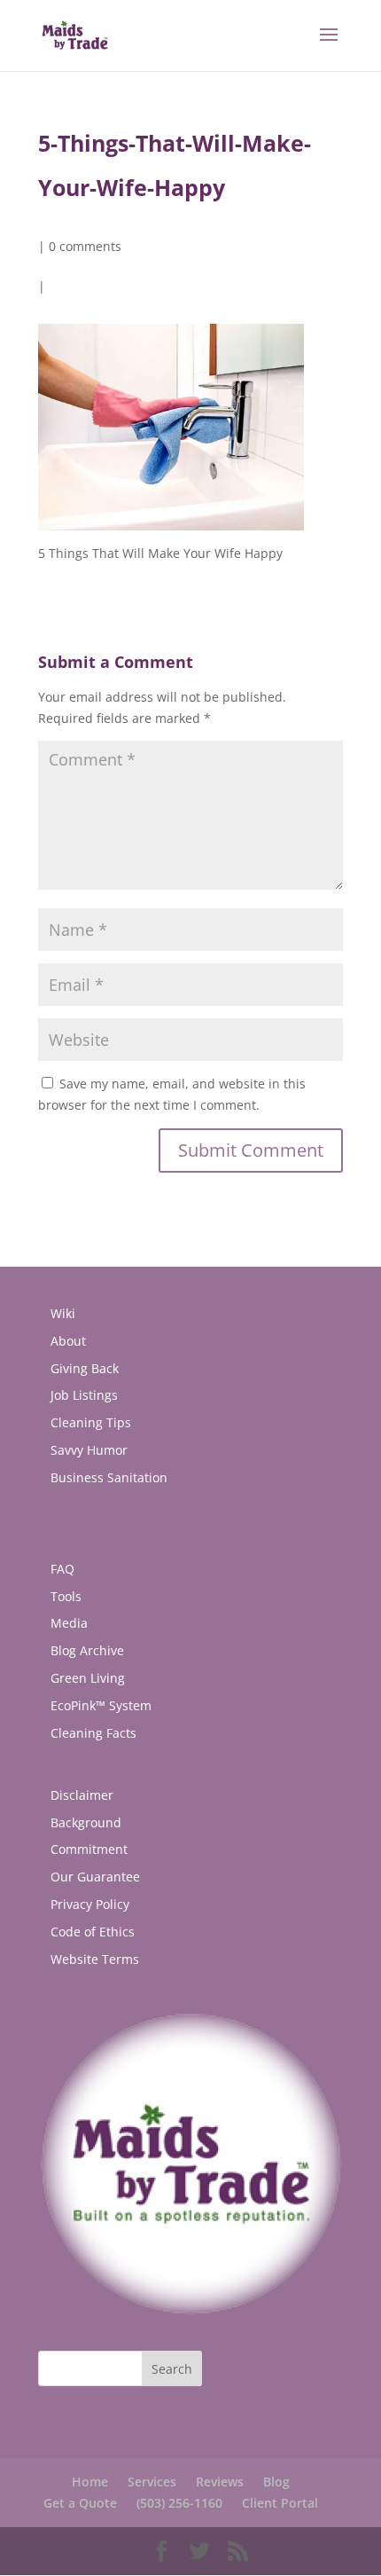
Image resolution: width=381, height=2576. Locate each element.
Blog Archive (87, 1650)
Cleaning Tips (91, 1422)
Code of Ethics (93, 1932)
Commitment (89, 1849)
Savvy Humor (89, 1450)
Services (152, 2482)
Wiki (63, 1313)
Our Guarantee (95, 1877)
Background (86, 1822)
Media (69, 1623)
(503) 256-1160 (179, 2503)
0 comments (85, 246)
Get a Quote (80, 2503)
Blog (276, 2482)
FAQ (62, 1569)
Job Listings (84, 1395)
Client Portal (280, 2503)
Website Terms (95, 1959)
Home (90, 2482)
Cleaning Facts (93, 1733)
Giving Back (85, 1368)
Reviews (220, 2482)
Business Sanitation (109, 1477)
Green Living (88, 1678)
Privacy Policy (90, 1904)
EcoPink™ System (101, 1705)
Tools (66, 1596)
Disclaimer (82, 1795)
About (68, 1341)
